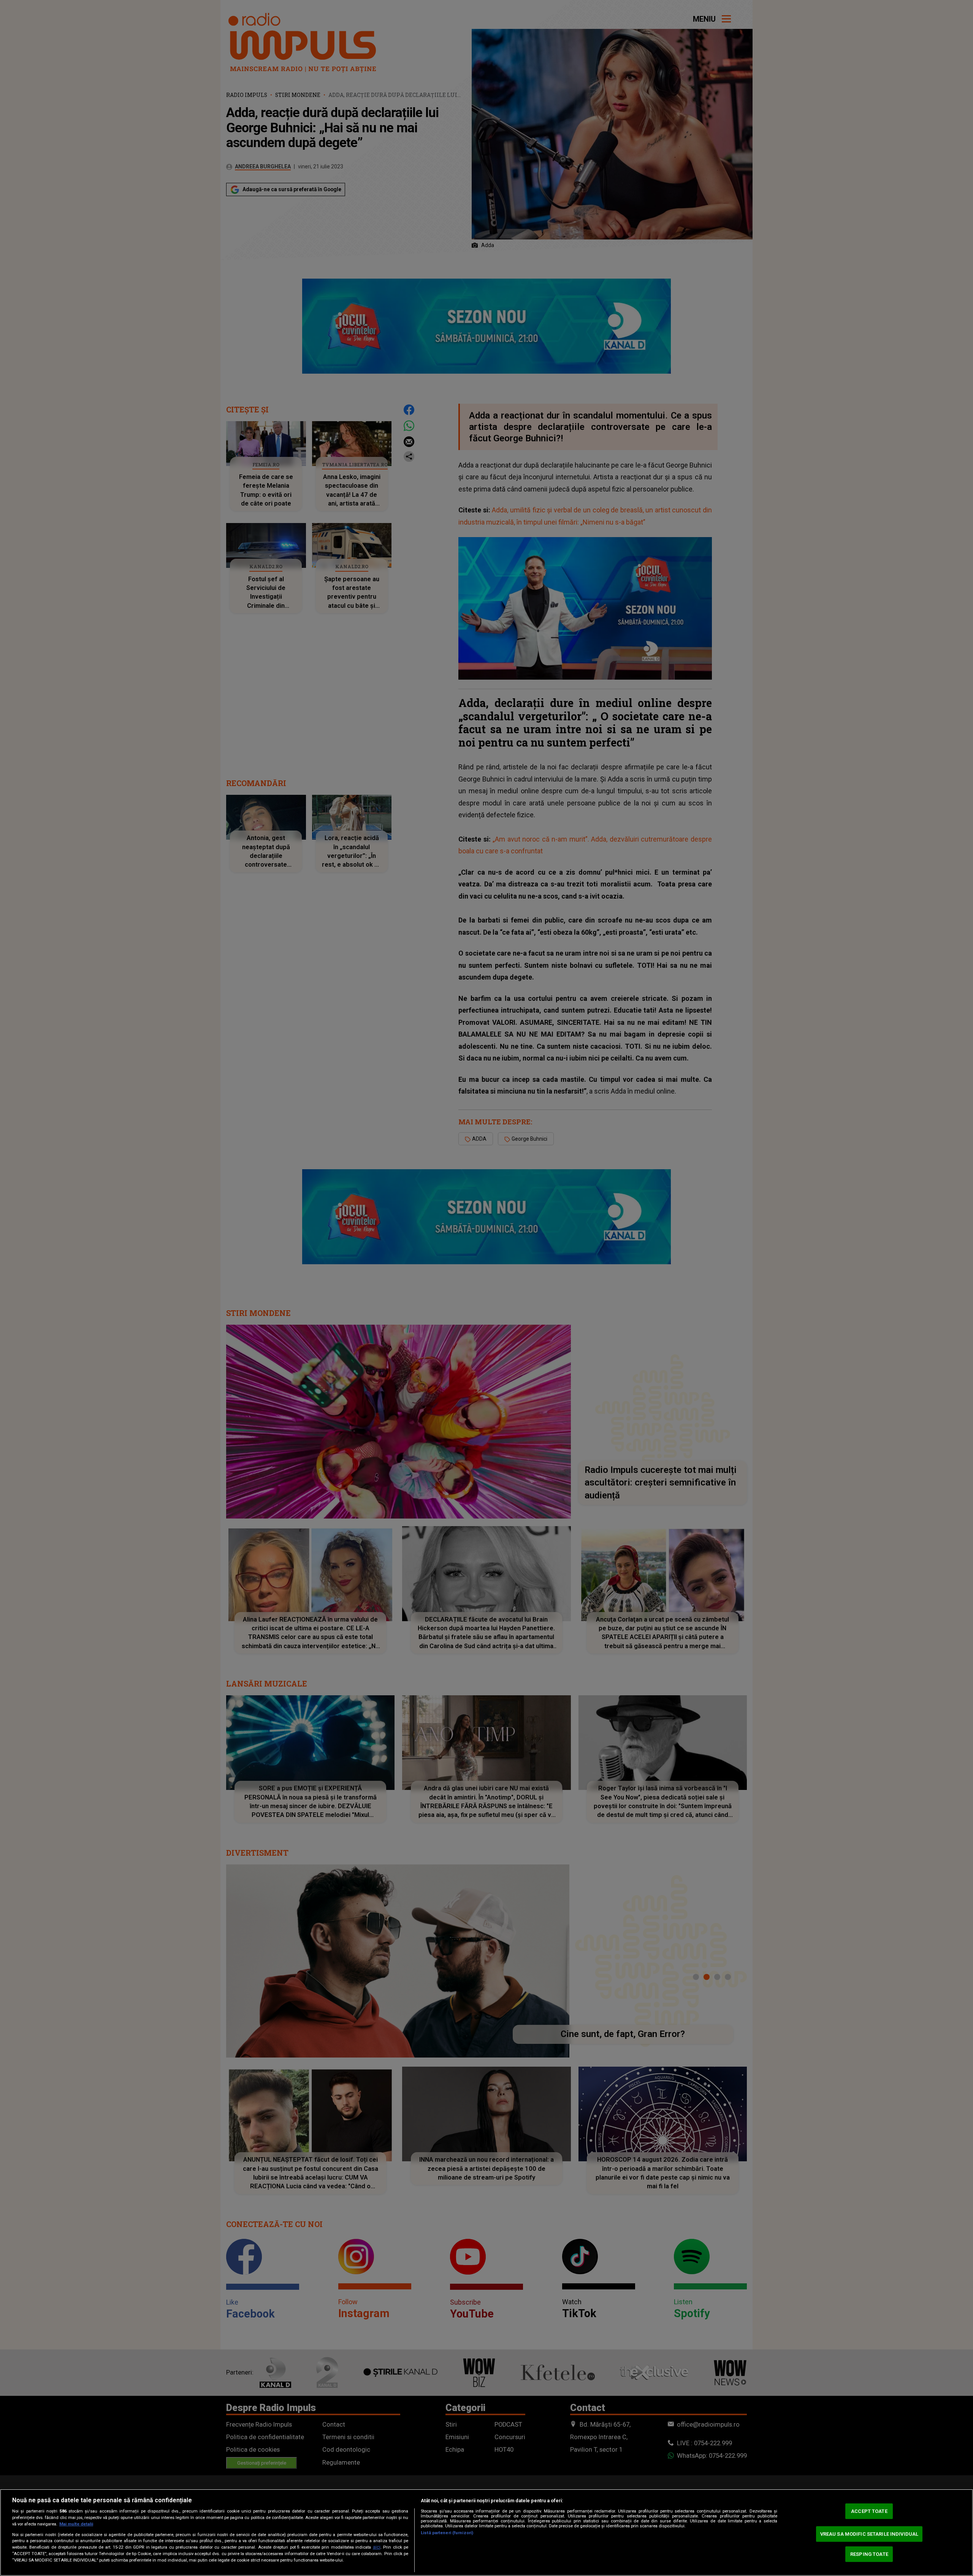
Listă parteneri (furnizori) (447, 2533)
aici (377, 2547)
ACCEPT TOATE (869, 2511)
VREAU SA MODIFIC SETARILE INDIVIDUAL (869, 2534)
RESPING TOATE (869, 2554)
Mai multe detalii (76, 2524)
